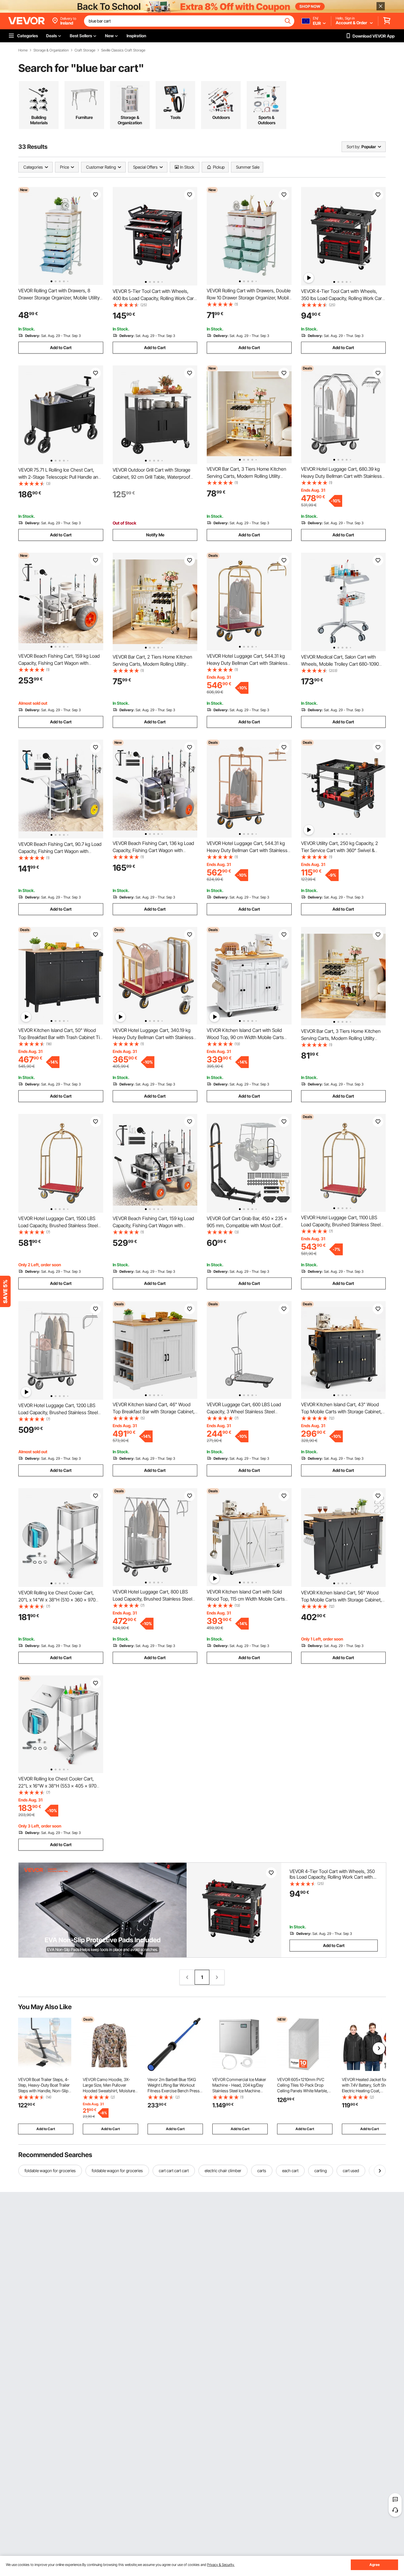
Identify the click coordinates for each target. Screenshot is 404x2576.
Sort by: (353, 147)
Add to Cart (61, 347)
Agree (375, 2565)
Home (23, 50)
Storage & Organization (51, 50)
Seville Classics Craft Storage (123, 50)
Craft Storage (85, 50)
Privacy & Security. (221, 2565)
